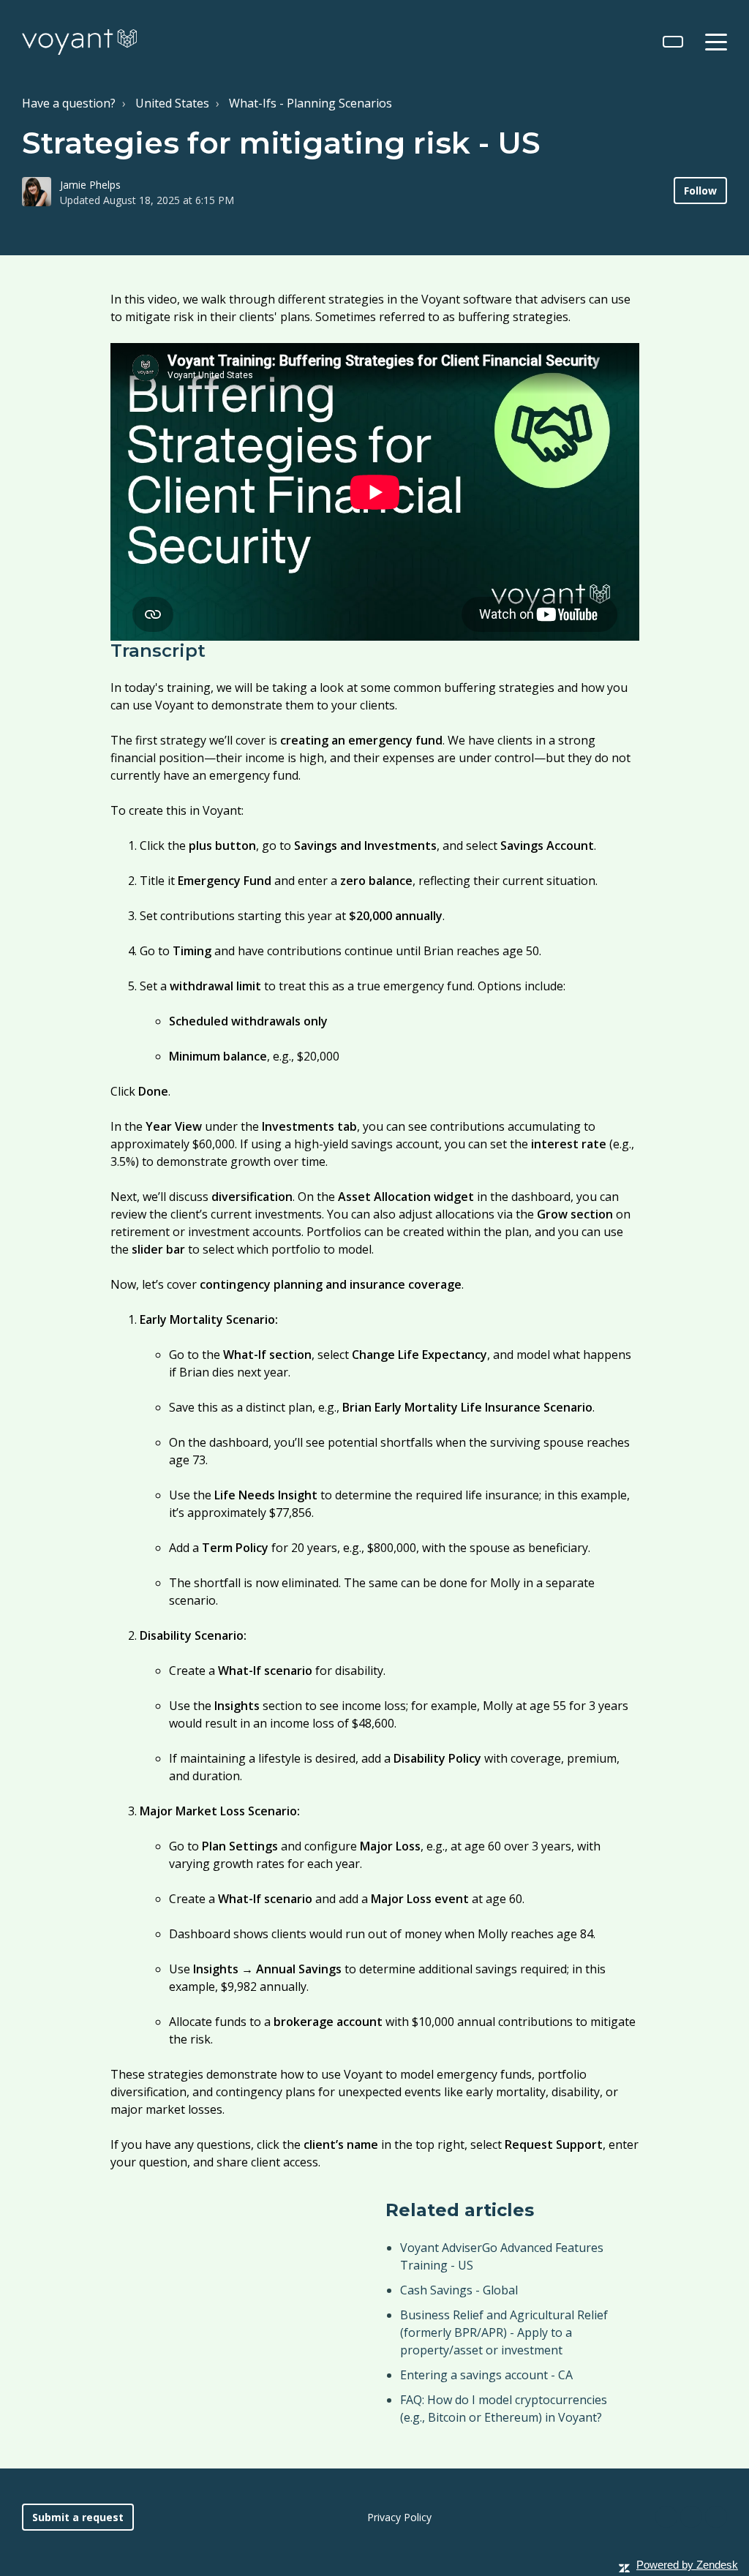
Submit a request (78, 2517)
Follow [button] (700, 191)
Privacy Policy (399, 2517)
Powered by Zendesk (687, 2565)
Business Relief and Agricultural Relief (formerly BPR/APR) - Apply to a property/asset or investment (504, 2332)
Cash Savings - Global (459, 2290)
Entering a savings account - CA (486, 2375)
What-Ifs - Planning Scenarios (310, 103)
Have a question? (69, 103)
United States (172, 103)
